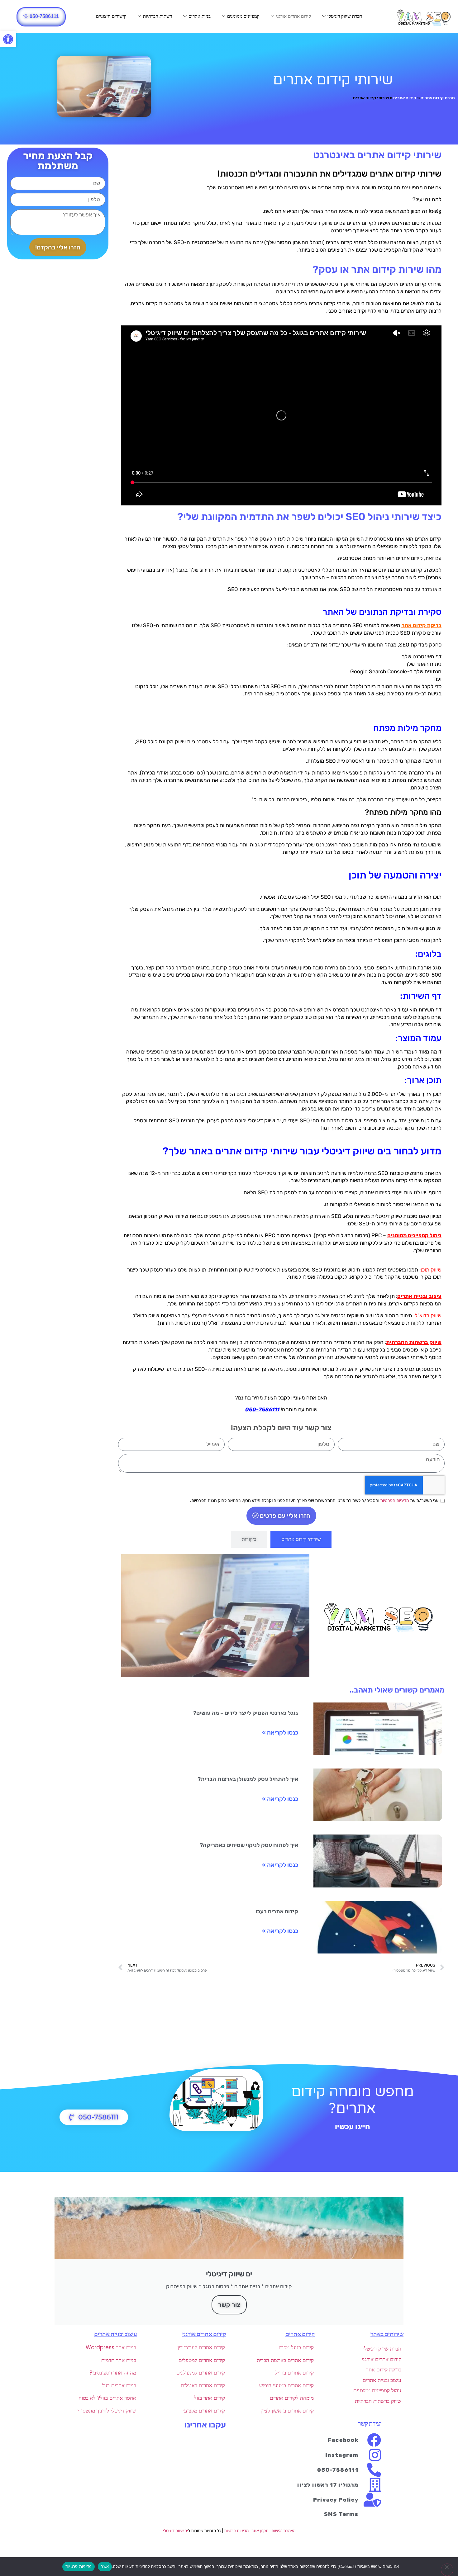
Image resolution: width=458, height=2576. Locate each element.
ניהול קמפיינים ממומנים (414, 1235)
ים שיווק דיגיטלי (175, 2531)
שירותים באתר (387, 2334)
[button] (8, 39)
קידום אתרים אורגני (293, 16)
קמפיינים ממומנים (243, 16)
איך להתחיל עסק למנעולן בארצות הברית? (248, 1779)
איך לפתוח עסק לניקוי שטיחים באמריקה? (249, 1845)
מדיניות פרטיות (236, 2531)
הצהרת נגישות (283, 2531)
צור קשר (229, 2305)
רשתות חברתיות (157, 16)
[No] (447, 2570)
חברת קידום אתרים (438, 98)
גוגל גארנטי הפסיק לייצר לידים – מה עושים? (246, 1713)
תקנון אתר (260, 2531)
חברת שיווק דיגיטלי (345, 16)
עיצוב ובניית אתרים (419, 1296)
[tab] (301, 1539)
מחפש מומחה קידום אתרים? (353, 2100)
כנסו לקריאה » (280, 1733)
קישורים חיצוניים (111, 16)
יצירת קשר (370, 2424)
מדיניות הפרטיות (395, 1501)
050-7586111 (262, 1409)
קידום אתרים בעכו (277, 1911)
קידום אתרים (405, 98)
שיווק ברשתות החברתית (414, 1342)
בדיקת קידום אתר (422, 625)
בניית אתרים (200, 16)
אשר (105, 2566)
